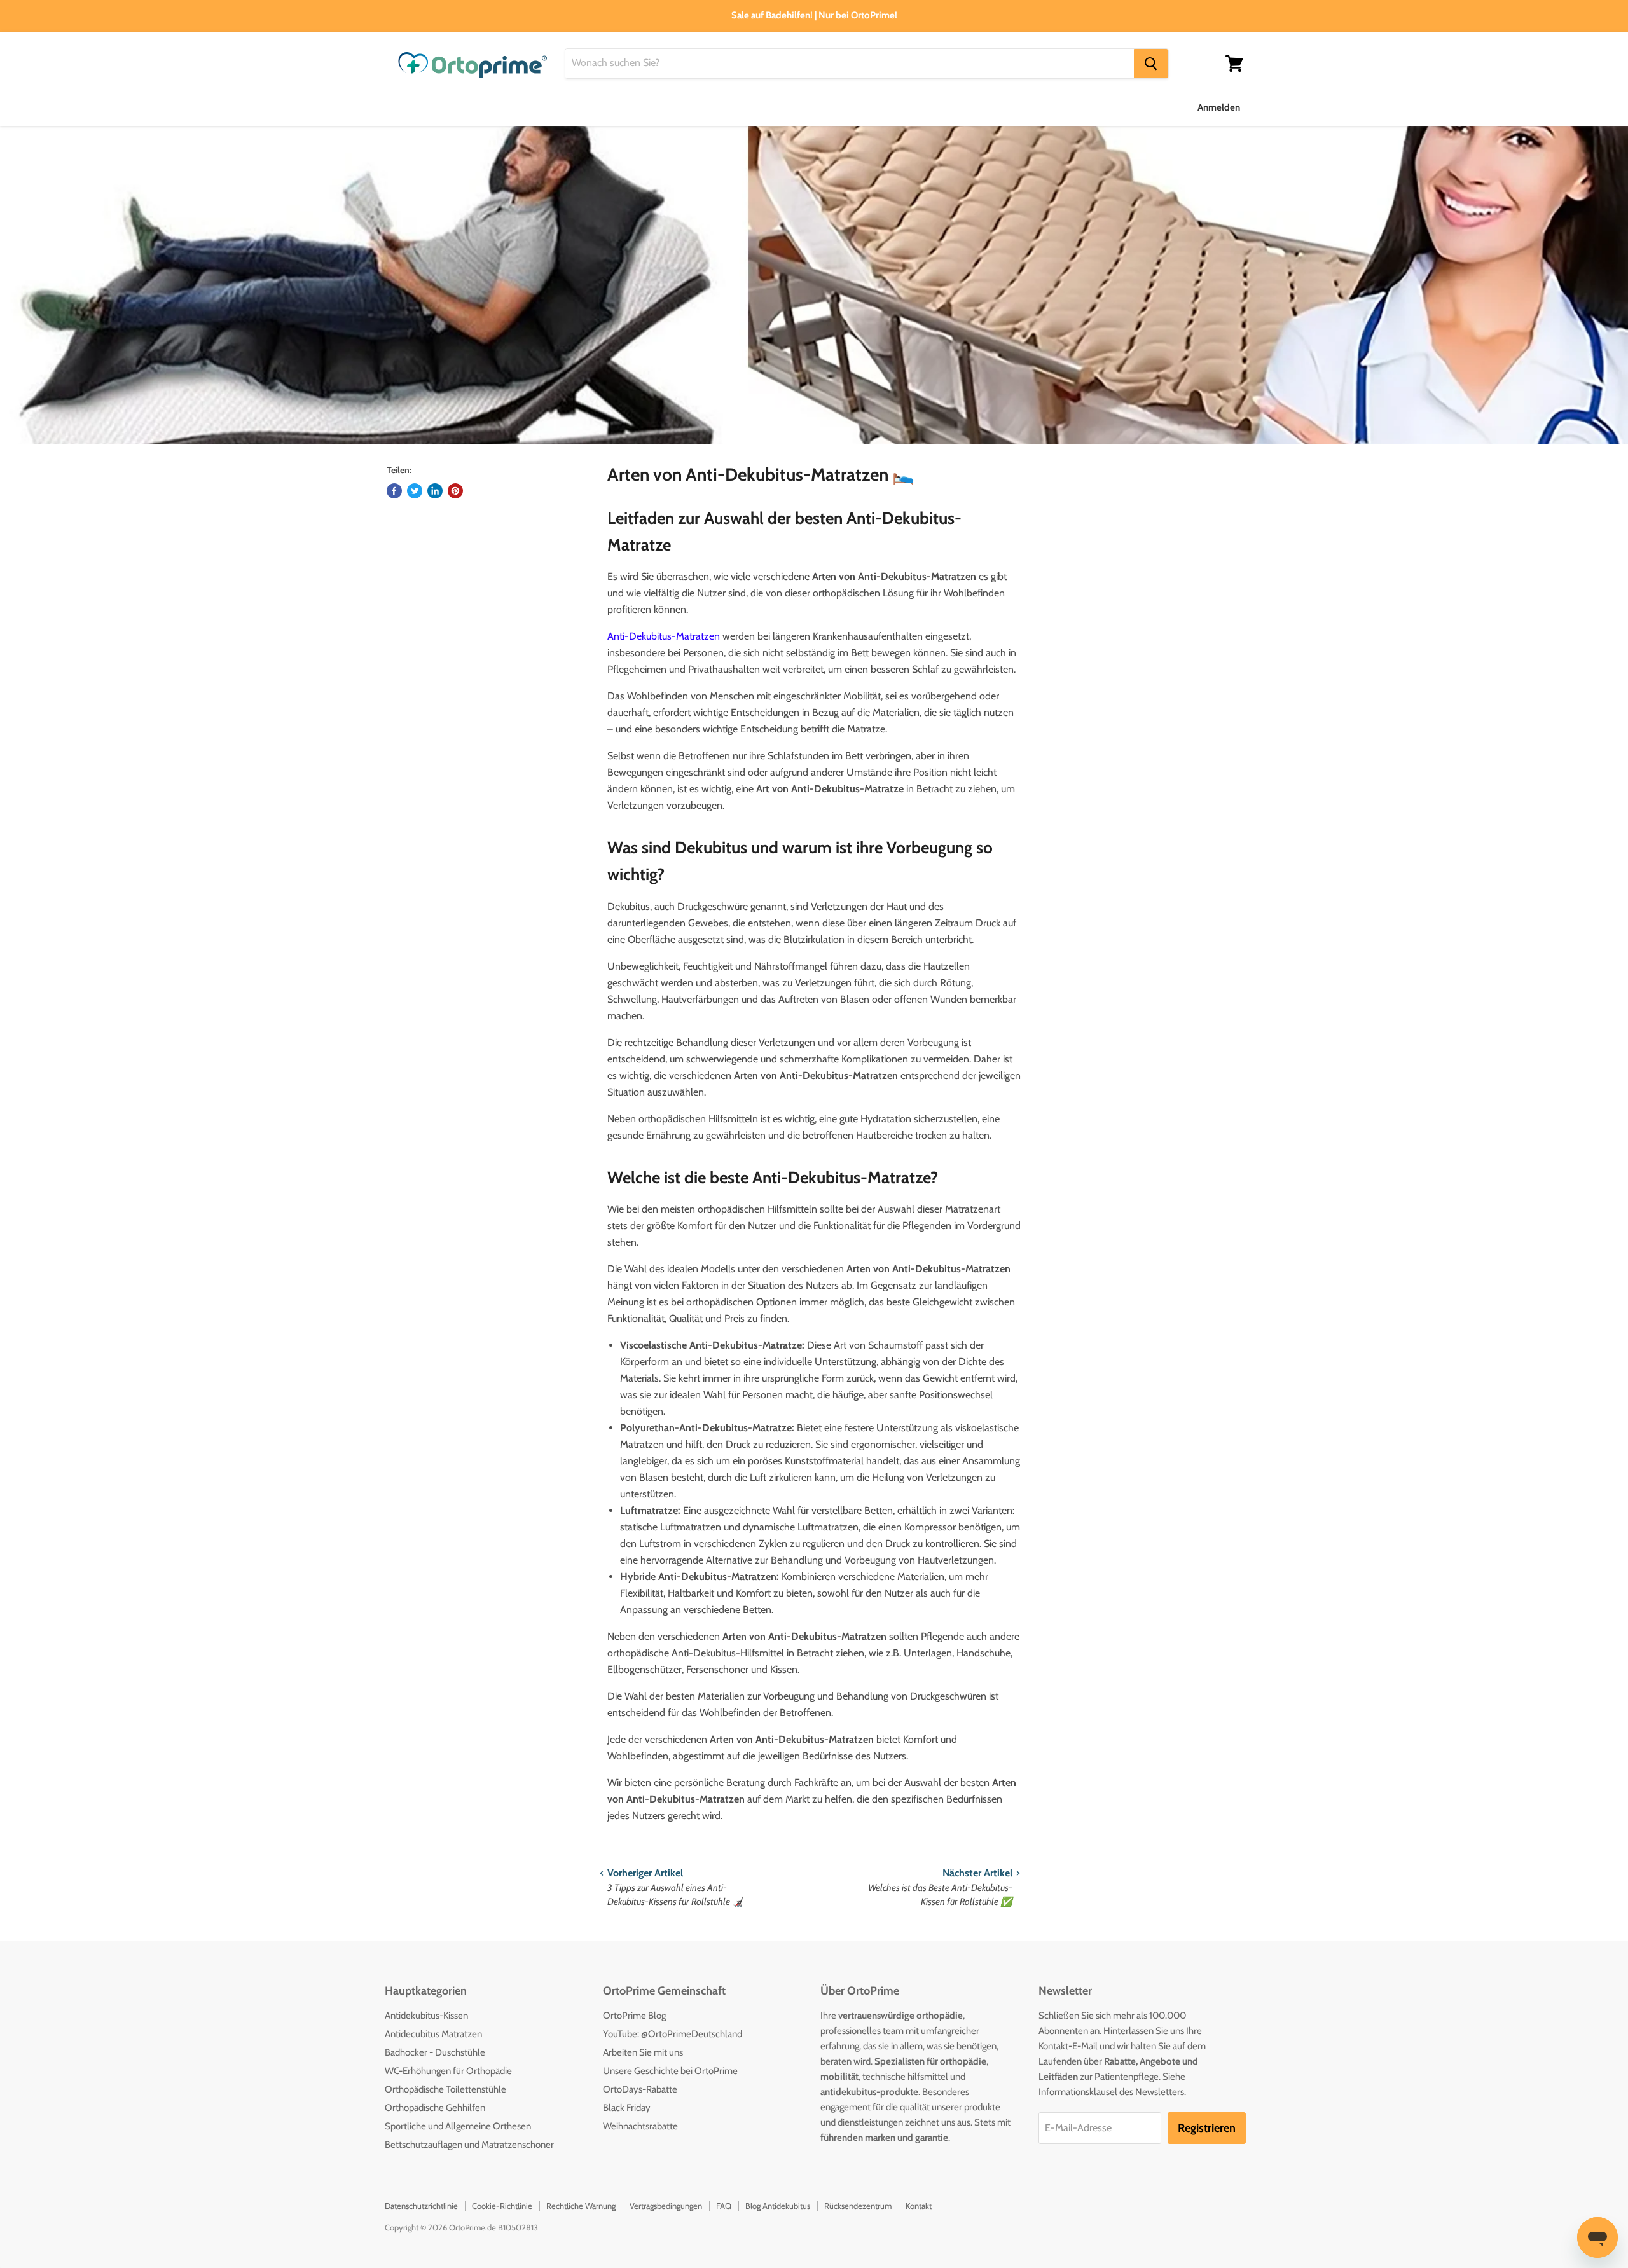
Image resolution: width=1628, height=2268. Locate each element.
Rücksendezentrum (858, 2206)
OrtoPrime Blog (634, 2016)
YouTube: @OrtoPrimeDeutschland (673, 2034)
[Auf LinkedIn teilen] (435, 491)
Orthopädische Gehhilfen (435, 2108)
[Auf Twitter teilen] (415, 491)
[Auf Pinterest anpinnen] (455, 491)
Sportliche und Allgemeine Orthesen (458, 2126)
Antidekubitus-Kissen (426, 2016)
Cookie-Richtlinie (502, 2206)
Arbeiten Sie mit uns (643, 2052)
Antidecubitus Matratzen (433, 2034)
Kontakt (919, 2206)
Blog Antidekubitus (778, 2206)
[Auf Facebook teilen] (394, 491)
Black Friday (627, 2108)
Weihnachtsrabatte (640, 2126)
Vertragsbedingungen (666, 2206)
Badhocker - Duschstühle (435, 2052)
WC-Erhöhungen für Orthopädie (448, 2071)
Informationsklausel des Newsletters (1111, 2092)
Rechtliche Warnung (581, 2206)
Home (398, 107)
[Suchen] (1151, 64)
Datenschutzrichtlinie (421, 2206)
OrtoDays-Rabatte (640, 2089)
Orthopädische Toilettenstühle (445, 2089)
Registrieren (1207, 2128)
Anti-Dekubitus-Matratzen (664, 636)
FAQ (724, 2206)
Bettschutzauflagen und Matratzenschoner (469, 2145)
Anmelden (1219, 107)
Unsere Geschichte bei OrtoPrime (670, 2071)
